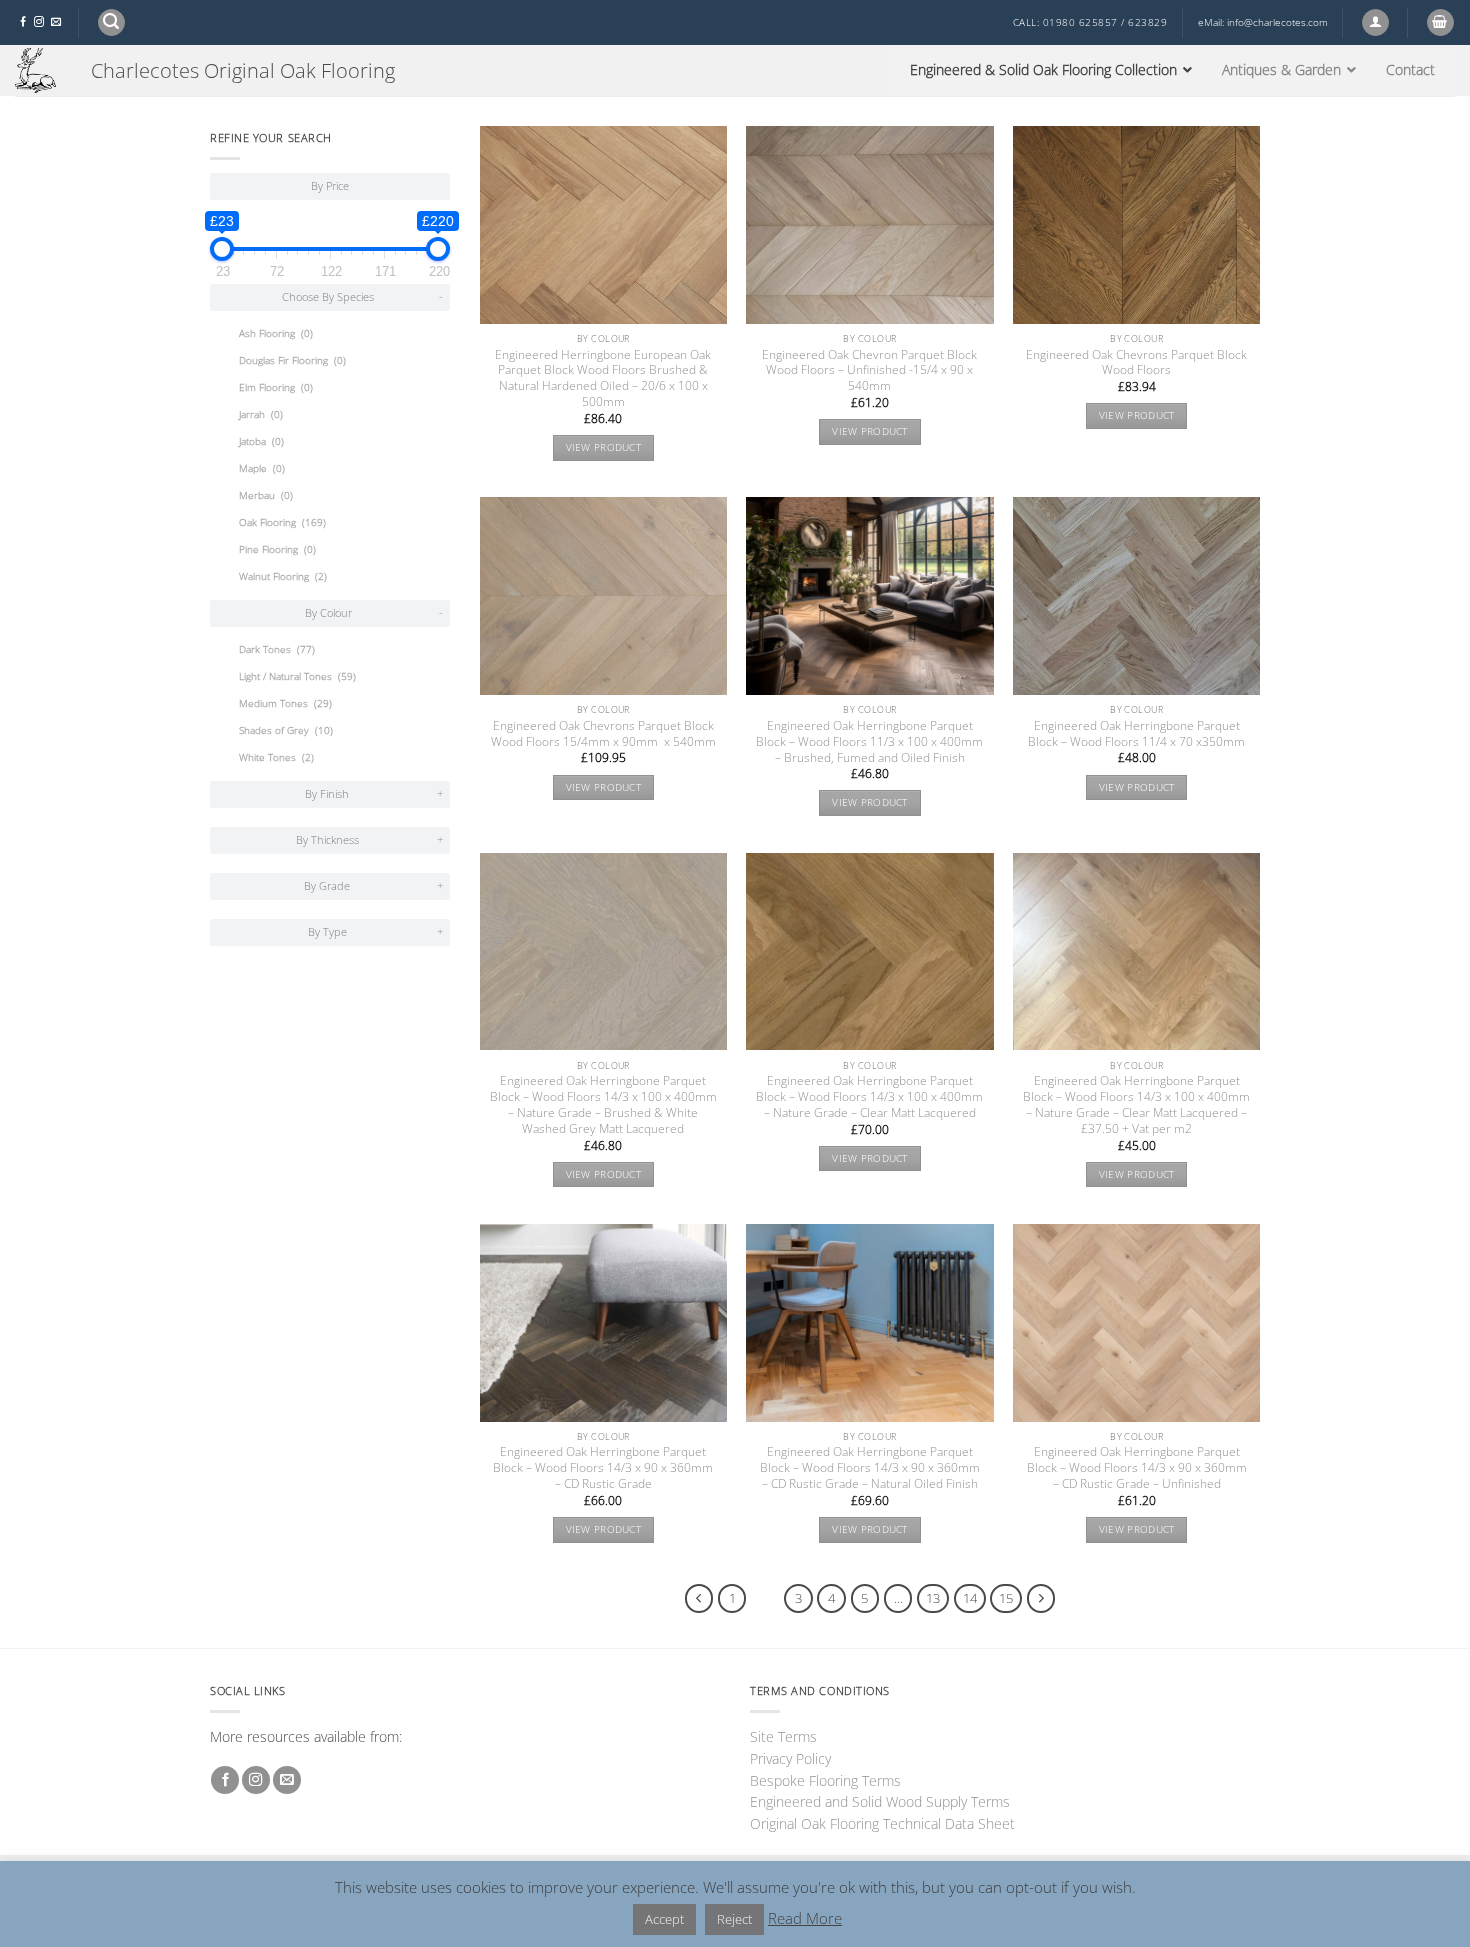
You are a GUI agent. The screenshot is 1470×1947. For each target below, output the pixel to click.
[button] (111, 22)
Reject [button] (734, 1919)
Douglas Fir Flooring (292, 360)
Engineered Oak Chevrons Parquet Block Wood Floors (1136, 363)
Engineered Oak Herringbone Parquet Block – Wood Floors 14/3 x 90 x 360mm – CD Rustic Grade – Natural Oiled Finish (870, 1468)
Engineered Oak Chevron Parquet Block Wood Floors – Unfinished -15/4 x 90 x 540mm (869, 371)
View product (604, 447)
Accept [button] (664, 1919)
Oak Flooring (282, 522)
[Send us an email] (56, 22)
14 (970, 1598)
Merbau (266, 495)
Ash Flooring (276, 333)
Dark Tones (277, 649)
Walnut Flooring (283, 576)
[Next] (1041, 1598)
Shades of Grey (286, 730)
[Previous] (699, 1598)
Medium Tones (285, 703)
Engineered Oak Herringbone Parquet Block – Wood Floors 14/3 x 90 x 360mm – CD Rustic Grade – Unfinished (1137, 1468)
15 (1006, 1598)
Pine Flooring (277, 549)
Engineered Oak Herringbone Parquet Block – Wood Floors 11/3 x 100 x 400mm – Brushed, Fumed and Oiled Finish (869, 742)
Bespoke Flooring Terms (825, 1780)
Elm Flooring (276, 387)
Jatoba (261, 441)
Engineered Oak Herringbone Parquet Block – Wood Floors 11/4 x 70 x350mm (1136, 734)
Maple (262, 468)
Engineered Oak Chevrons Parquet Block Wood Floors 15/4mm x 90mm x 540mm (603, 734)
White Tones (276, 757)
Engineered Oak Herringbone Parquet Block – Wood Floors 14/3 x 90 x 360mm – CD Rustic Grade (603, 1468)
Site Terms (783, 1736)
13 (933, 1598)
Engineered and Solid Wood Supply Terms (880, 1801)
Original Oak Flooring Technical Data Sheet (882, 1823)
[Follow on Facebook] (23, 22)
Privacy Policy (790, 1758)
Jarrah (261, 414)
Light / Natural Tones (297, 676)
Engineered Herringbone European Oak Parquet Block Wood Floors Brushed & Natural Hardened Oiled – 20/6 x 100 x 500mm (603, 379)
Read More (805, 1918)
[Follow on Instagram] (39, 22)
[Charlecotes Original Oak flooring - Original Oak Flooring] (38, 70)
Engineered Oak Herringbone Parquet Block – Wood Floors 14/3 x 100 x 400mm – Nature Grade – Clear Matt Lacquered (869, 1097)
